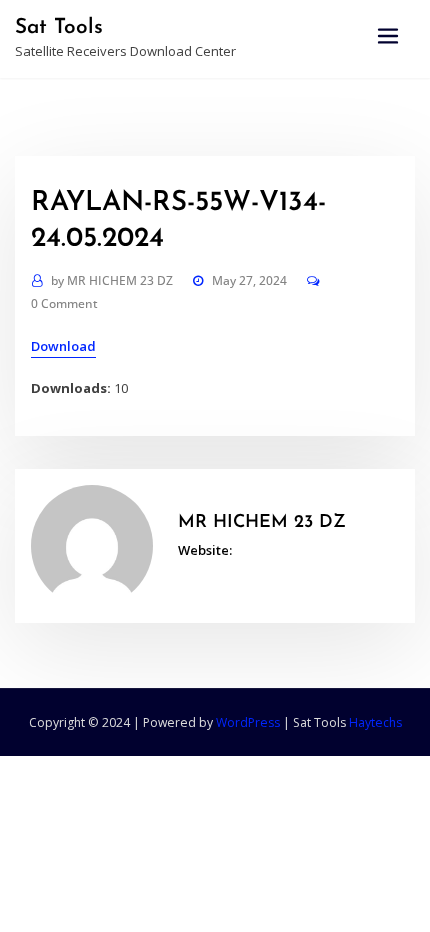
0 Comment (64, 303)
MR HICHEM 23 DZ (112, 280)
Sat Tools (59, 27)
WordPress (248, 722)
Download (63, 346)
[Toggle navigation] (388, 36)
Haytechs (375, 722)
